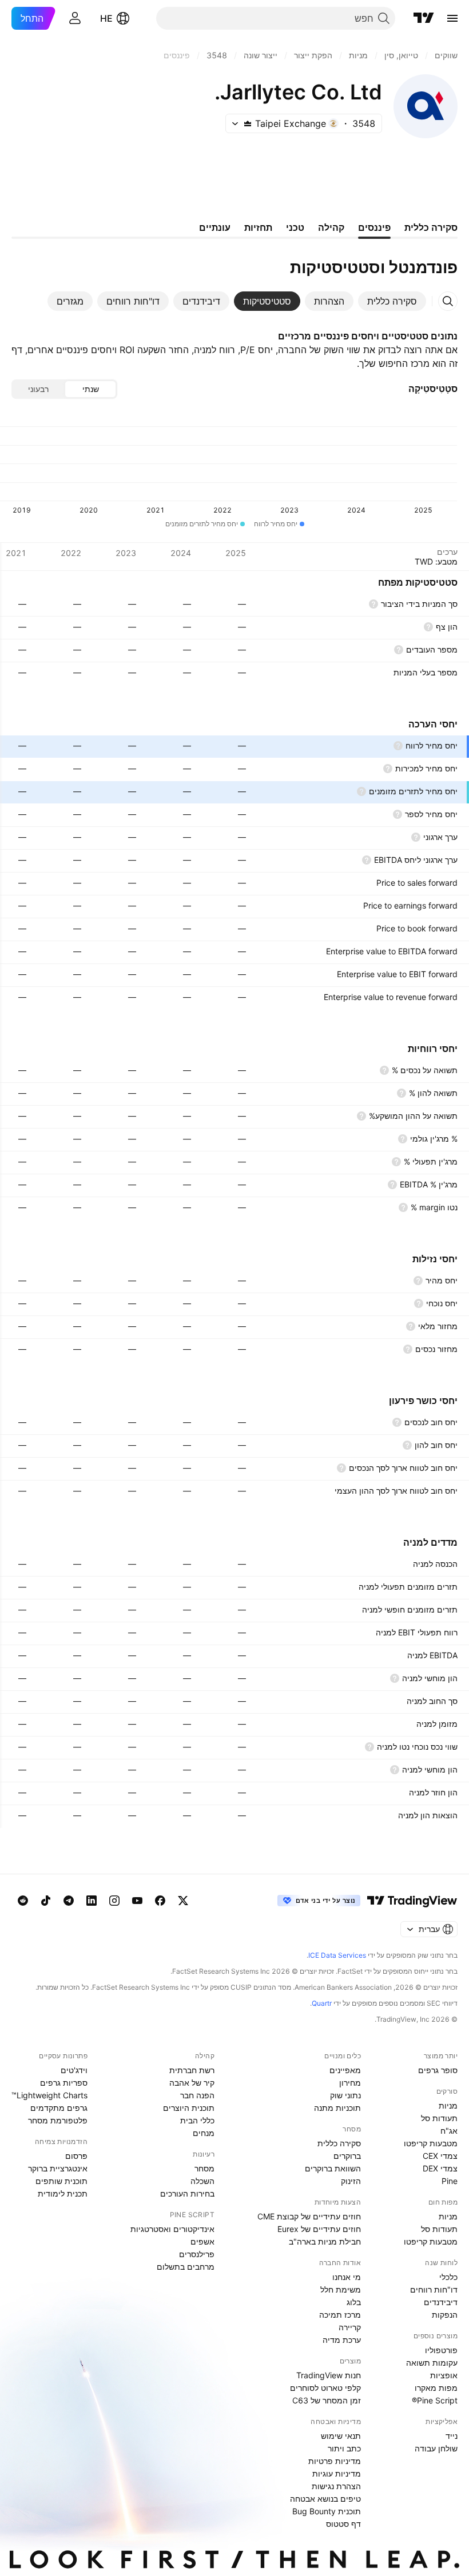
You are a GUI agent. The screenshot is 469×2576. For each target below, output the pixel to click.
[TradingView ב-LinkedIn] (92, 1901)
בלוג (354, 2302)
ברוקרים (347, 2156)
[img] (248, 123)
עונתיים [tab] (215, 227)
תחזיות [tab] (258, 227)
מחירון (350, 2083)
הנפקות (445, 2315)
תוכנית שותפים (61, 2181)
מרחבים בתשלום (186, 2267)
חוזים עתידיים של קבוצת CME (309, 2216)
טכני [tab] (295, 227)
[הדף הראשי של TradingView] (424, 18)
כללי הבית (197, 2120)
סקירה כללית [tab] (431, 227)
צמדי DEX (440, 2168)
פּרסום (76, 2156)
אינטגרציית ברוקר (58, 2168)
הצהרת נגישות (336, 2486)
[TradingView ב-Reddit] (23, 1901)
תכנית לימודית (63, 2193)
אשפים (202, 2241)
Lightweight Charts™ (49, 2095)
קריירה (350, 2327)
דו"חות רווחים (434, 2289)
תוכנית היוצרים (189, 2108)
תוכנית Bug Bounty (327, 2511)
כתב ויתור (344, 2448)
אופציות (444, 2375)
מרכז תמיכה (340, 2315)
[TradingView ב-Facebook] (160, 1901)
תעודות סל (439, 2118)
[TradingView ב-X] (183, 1901)
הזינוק (351, 2181)
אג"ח (449, 2131)
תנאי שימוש (341, 2436)
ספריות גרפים (64, 2083)
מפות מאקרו (436, 2388)
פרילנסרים (197, 2254)
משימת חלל (341, 2289)
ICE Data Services (337, 1955)
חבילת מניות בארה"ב (325, 2241)
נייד (452, 2436)
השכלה (202, 2181)
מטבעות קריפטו (431, 2143)
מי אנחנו (347, 2277)
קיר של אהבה (192, 2083)
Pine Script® (435, 2400)
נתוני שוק (345, 2095)
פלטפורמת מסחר (58, 2120)
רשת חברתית (192, 2070)
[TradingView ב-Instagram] (114, 1901)
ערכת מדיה (342, 2340)
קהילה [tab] (331, 227)
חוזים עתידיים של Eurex (319, 2229)
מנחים (204, 2133)
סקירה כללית (339, 2143)
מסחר (204, 2168)
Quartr (322, 2003)
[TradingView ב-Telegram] (69, 1901)
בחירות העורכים (187, 2193)
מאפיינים (345, 2070)
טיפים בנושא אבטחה (325, 2499)
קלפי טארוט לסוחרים (325, 2388)
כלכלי (448, 2277)
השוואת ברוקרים (333, 2168)
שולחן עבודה (436, 2448)
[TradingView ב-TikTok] (46, 1901)
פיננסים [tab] (374, 227)
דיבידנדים (441, 2302)
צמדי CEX (440, 2156)
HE (106, 18)
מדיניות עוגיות (337, 2473)
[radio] (90, 389)
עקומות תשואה (432, 2363)
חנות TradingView (329, 2375)
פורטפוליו (441, 2350)
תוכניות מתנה (337, 2108)
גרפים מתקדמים (59, 2108)
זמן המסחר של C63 (327, 2400)
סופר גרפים (438, 2070)
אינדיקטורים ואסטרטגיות (172, 2229)
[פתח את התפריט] (452, 18)
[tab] (392, 301)
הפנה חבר (197, 2095)
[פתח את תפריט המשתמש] (75, 18)
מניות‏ (448, 2105)
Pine (450, 2181)
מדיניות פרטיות (335, 2461)
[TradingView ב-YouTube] (137, 1901)
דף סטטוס (343, 2524)
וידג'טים (74, 2070)
